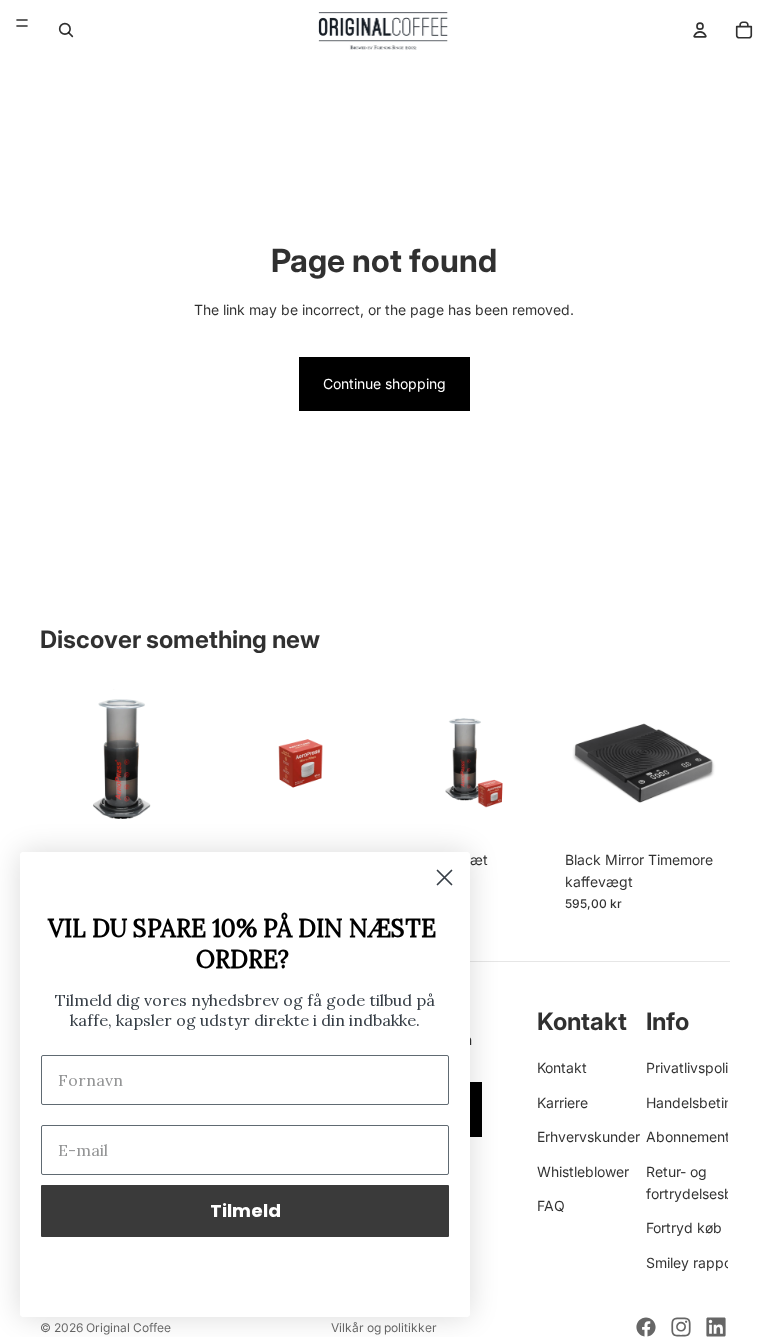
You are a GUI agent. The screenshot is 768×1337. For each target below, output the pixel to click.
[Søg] (66, 30)
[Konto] (700, 30)
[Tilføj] (172, 810)
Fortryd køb (684, 1228)
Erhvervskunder (588, 1137)
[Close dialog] (444, 877)
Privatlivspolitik (695, 1068)
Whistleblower (583, 1171)
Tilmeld (245, 1210)
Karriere (562, 1102)
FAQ (551, 1205)
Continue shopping (384, 383)
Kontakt (562, 1068)
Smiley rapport (694, 1262)
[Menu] (22, 23)
